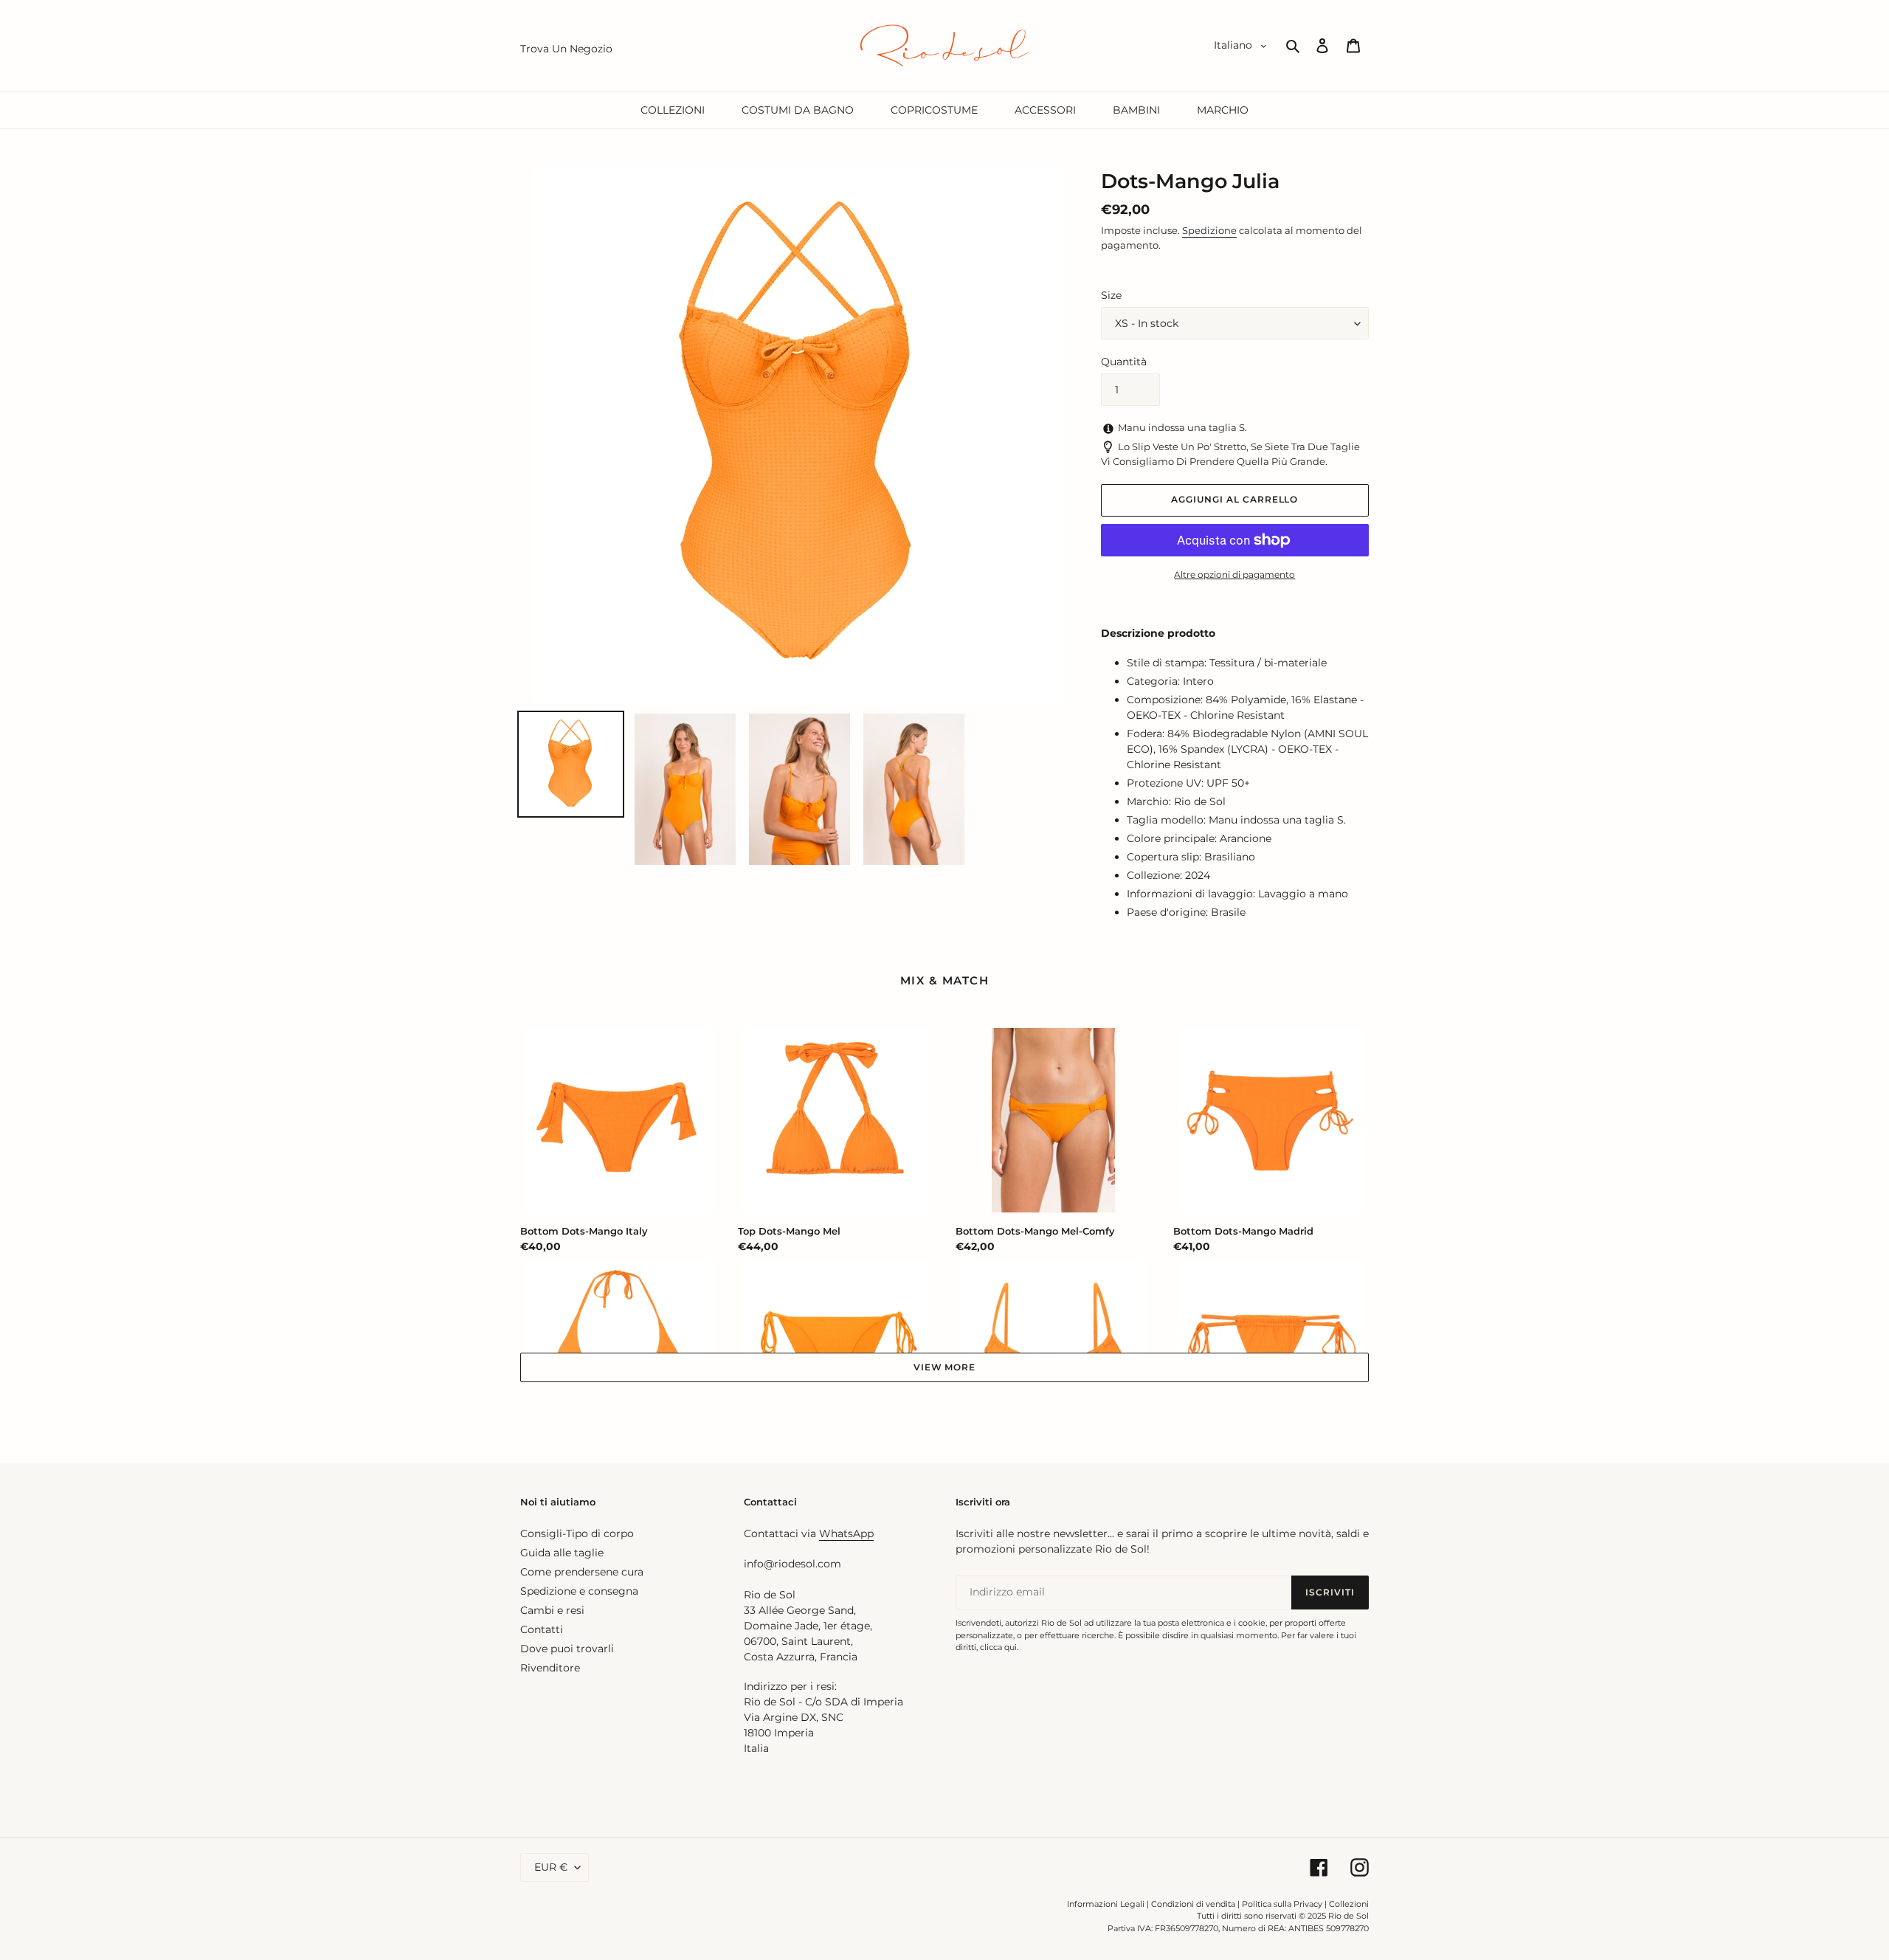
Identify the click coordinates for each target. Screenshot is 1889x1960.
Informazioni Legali (1106, 1904)
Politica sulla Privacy (1283, 1904)
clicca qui (998, 1647)
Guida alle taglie (562, 1553)
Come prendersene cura (582, 1572)
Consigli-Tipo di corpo (577, 1533)
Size (1111, 295)
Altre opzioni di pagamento (1234, 574)
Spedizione (1209, 230)
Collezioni (1349, 1904)
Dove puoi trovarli (567, 1649)
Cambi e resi (552, 1610)
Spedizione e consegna (579, 1591)
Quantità (1124, 362)
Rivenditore (550, 1668)
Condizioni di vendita (1193, 1904)
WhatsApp (846, 1533)
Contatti (542, 1629)
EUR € (551, 1867)
